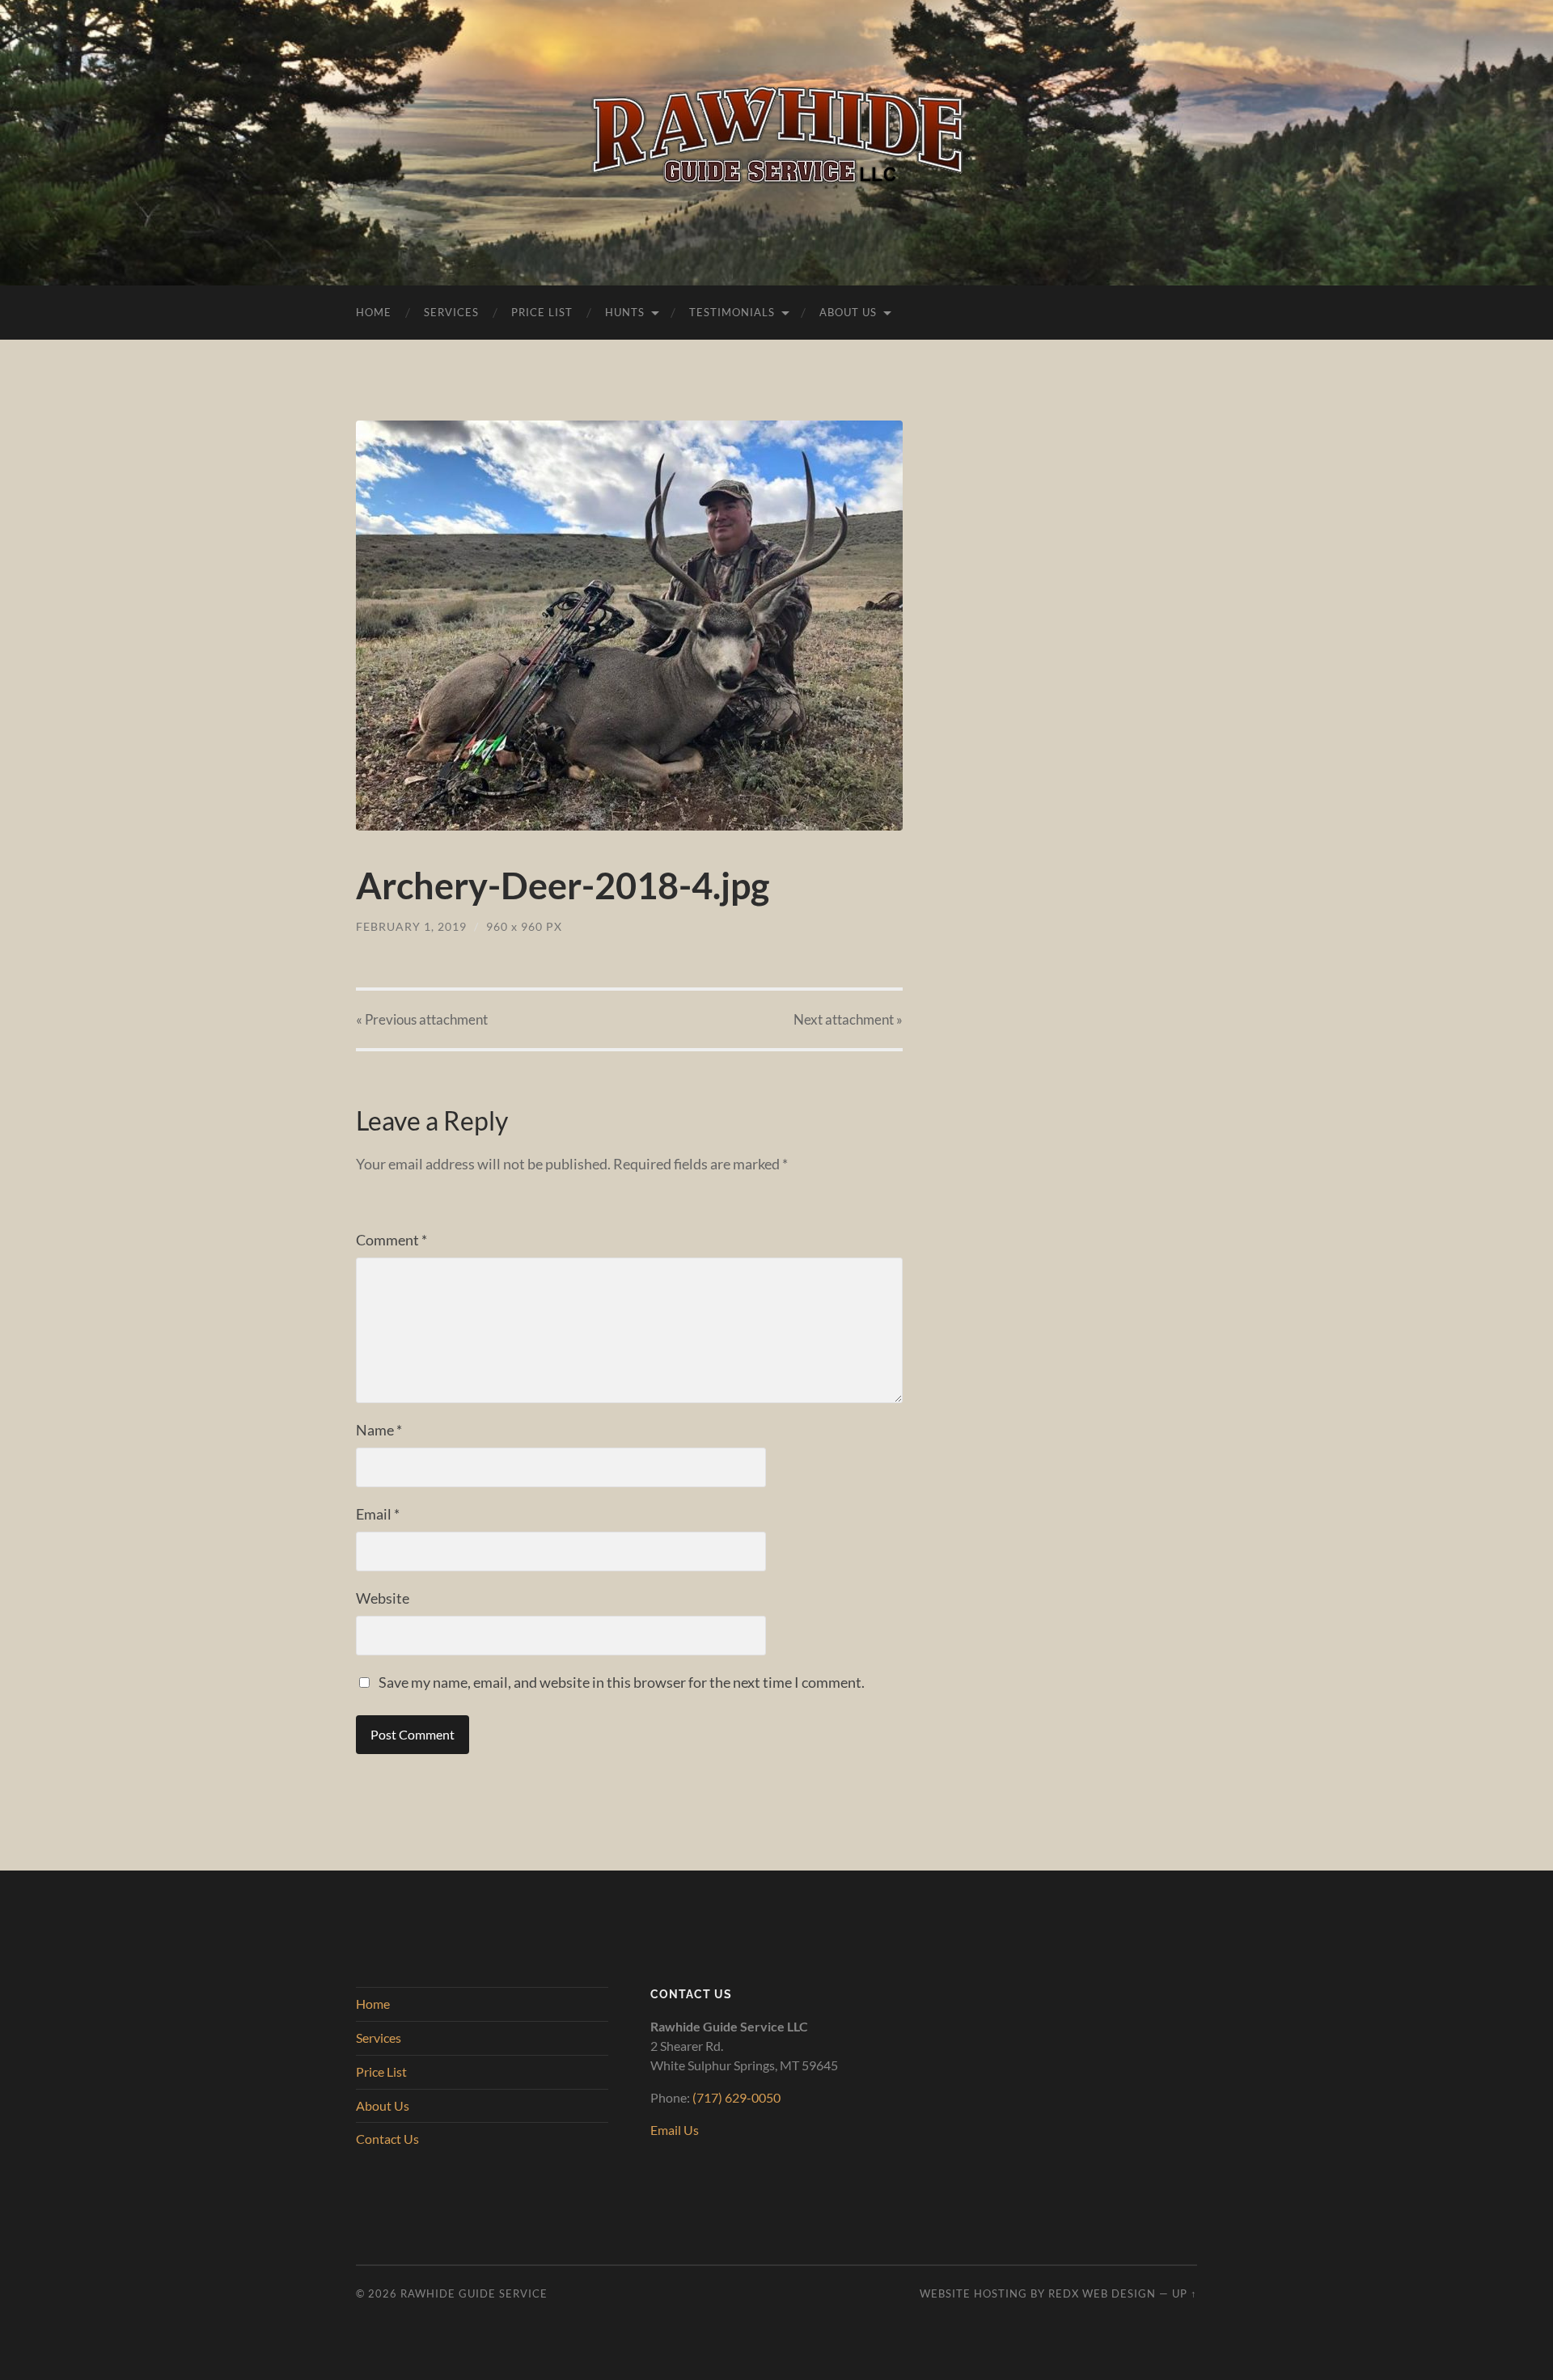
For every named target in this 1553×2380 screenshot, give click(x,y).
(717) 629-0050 (736, 2097)
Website (383, 1598)
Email (378, 1514)
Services (451, 312)
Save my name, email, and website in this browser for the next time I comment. (622, 1682)
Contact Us (387, 2139)
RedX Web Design (1102, 2293)
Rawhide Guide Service (474, 2293)
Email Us (675, 2130)
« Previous (422, 1019)
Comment (391, 1240)
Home (374, 312)
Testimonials (732, 312)
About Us (848, 312)
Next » (848, 1019)
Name (379, 1430)
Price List (542, 312)
